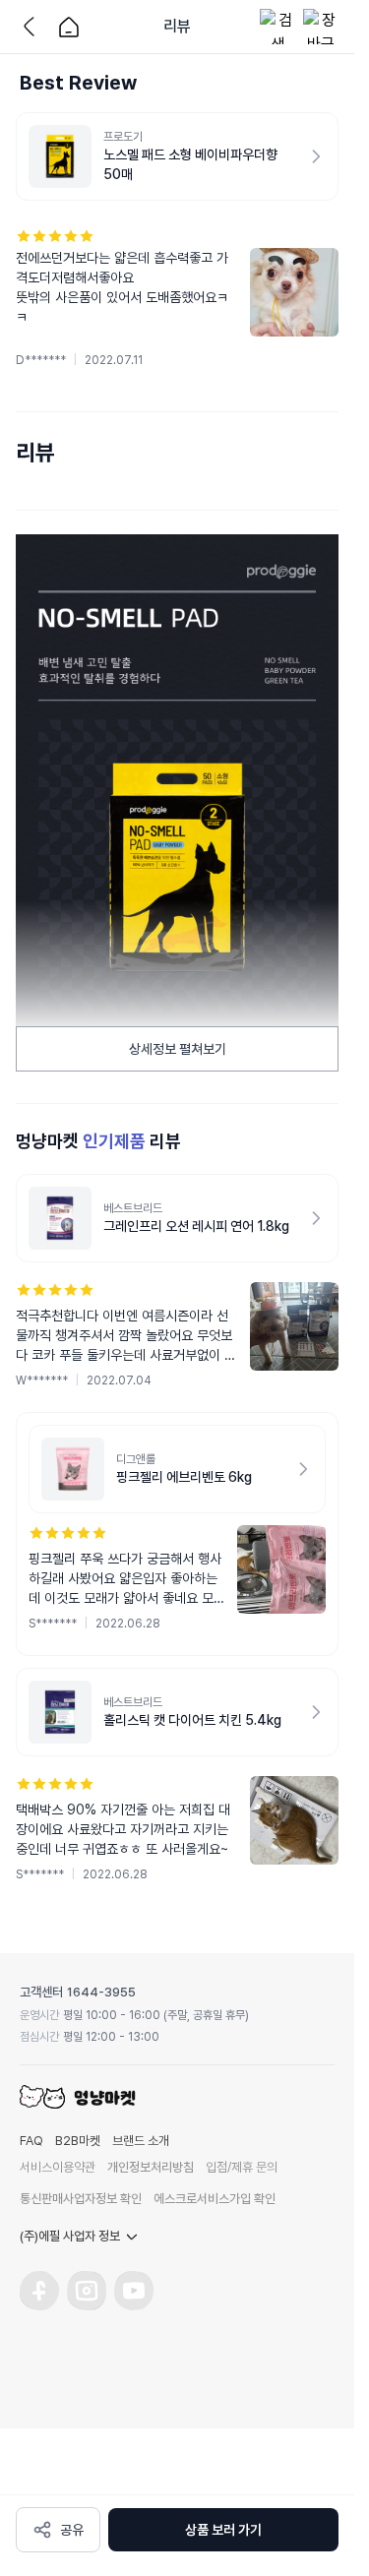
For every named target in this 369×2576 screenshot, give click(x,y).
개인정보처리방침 (151, 2167)
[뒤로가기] (33, 27)
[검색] (277, 27)
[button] (177, 298)
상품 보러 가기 (223, 2530)
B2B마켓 (78, 2141)
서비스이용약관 (58, 2167)
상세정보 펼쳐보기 (178, 1049)
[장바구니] (321, 27)
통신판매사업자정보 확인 (81, 2199)
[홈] (69, 27)
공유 (72, 2530)
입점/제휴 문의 (242, 2167)
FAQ (31, 2141)
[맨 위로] (325, 2466)
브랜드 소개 (141, 2141)
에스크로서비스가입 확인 (215, 2199)
